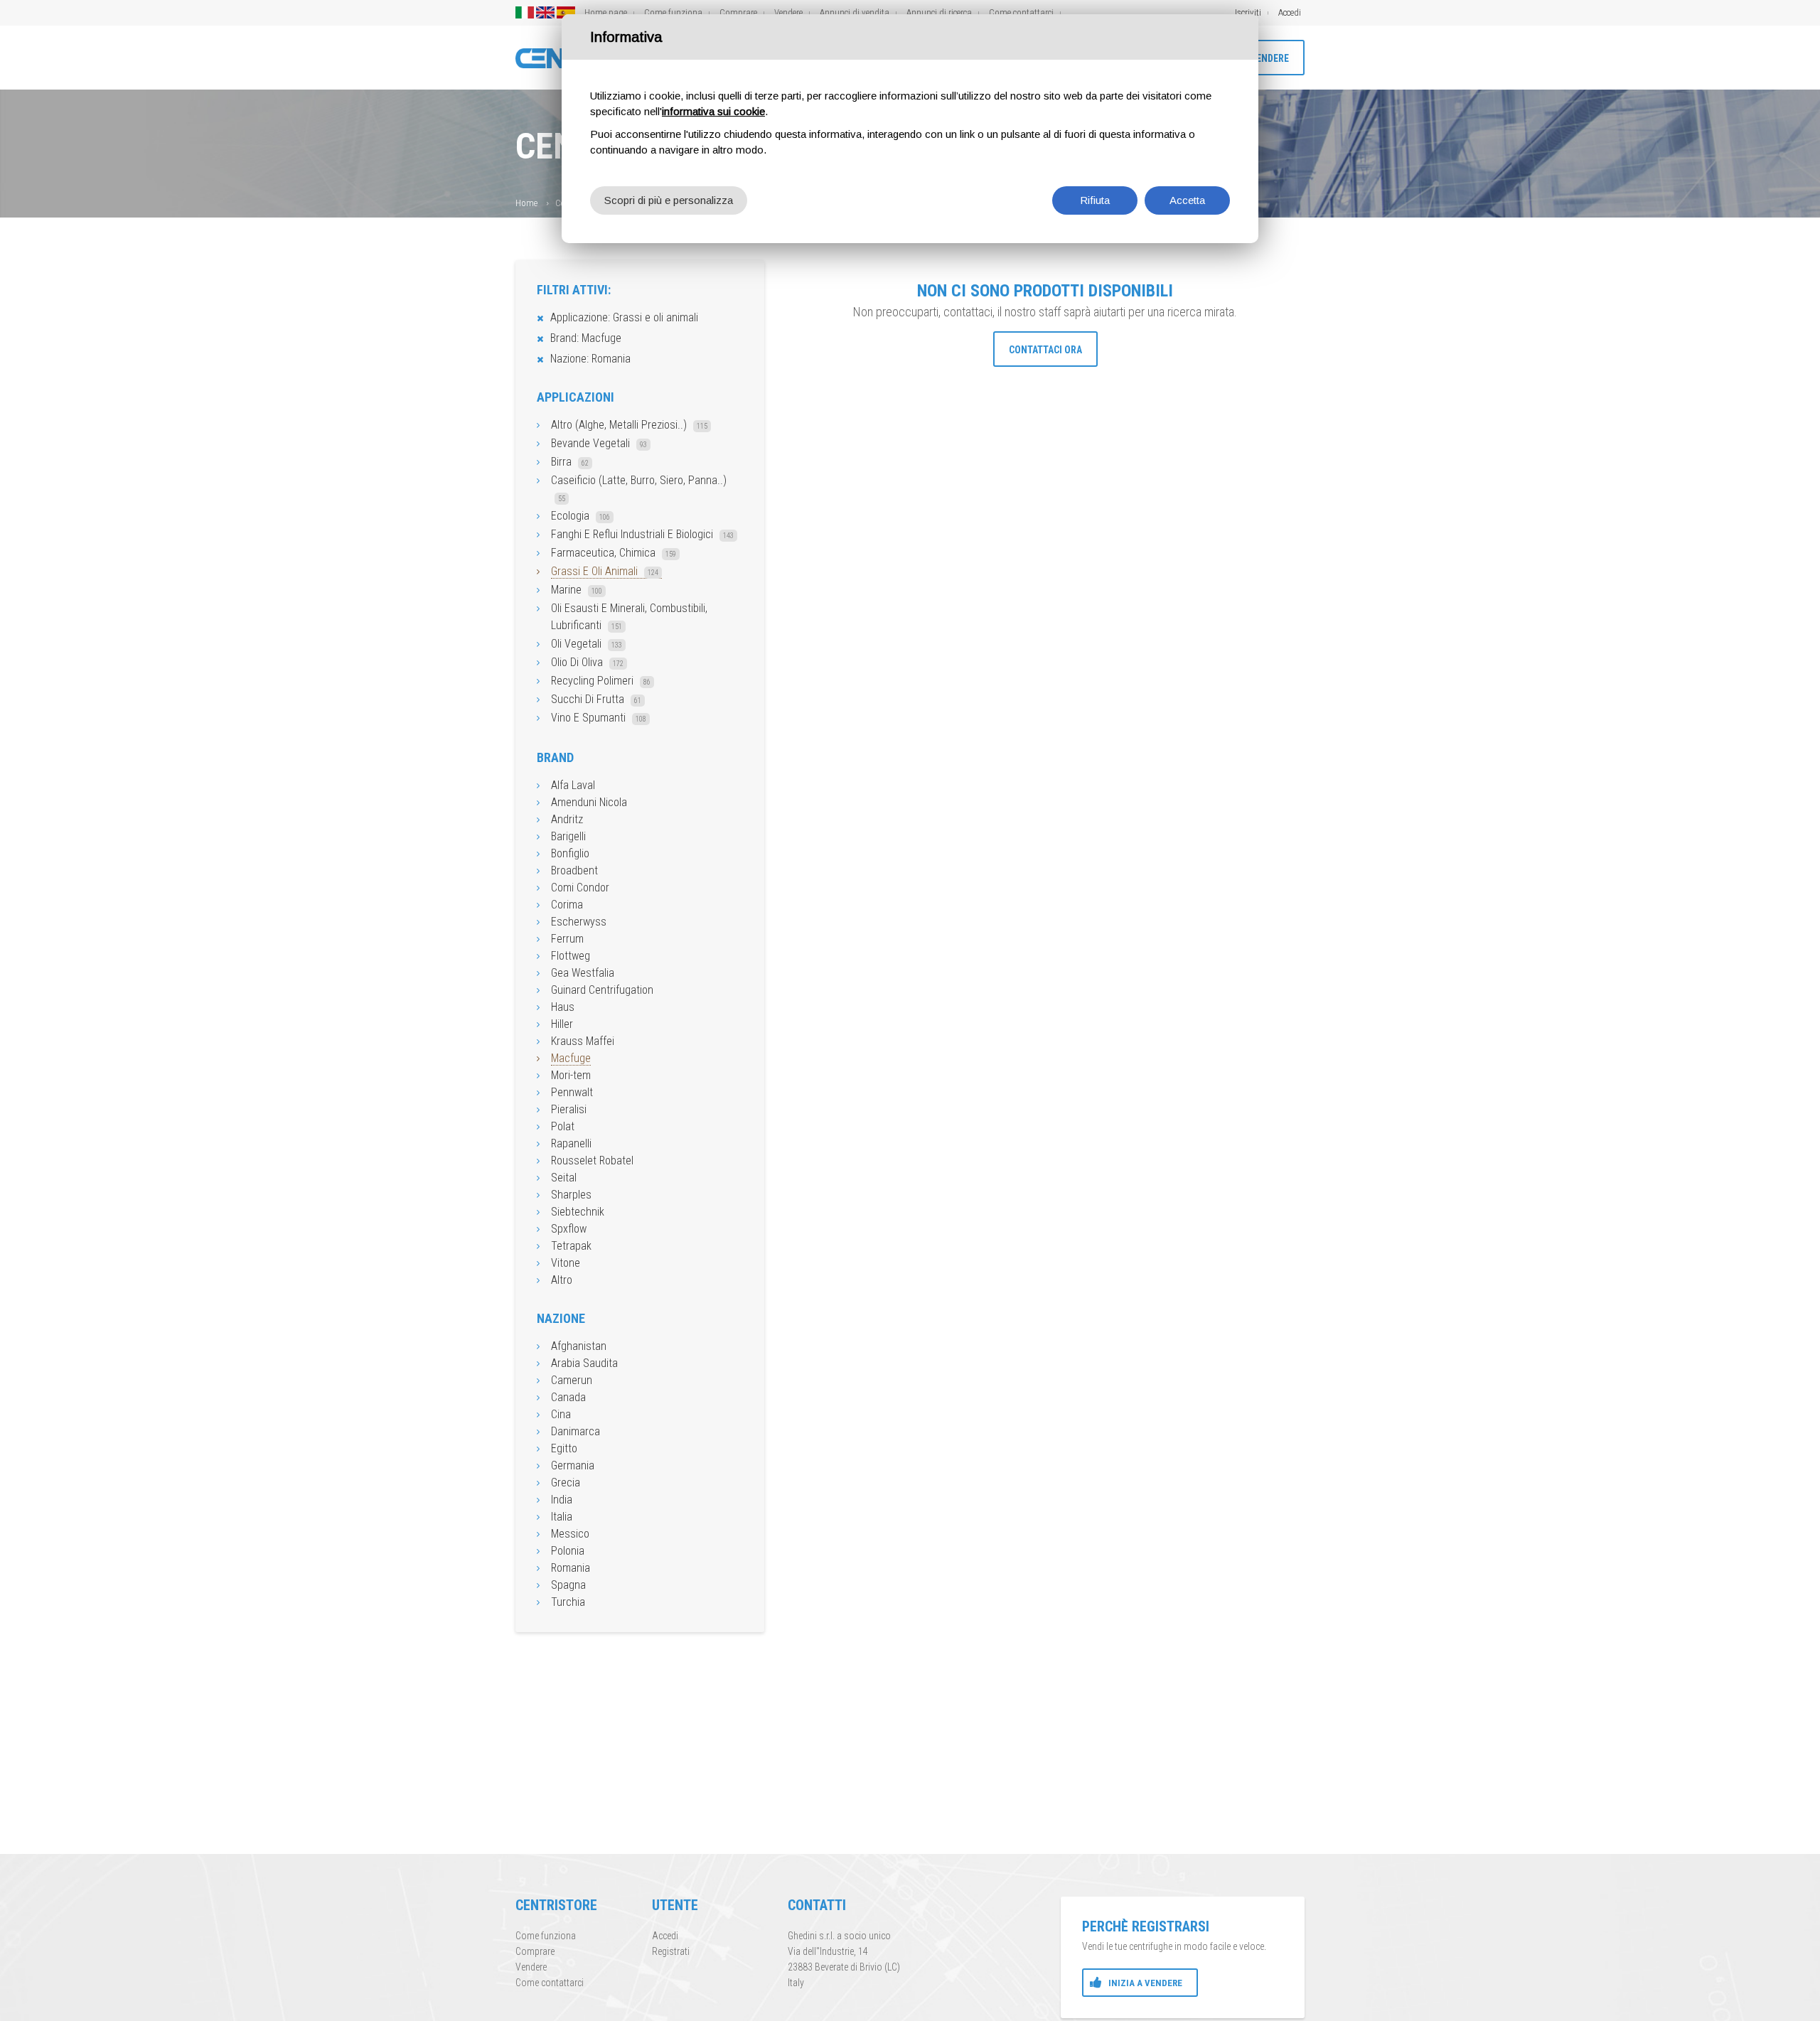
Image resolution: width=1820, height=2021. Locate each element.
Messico (570, 1534)
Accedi (1290, 12)
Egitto (564, 1448)
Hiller (562, 1024)
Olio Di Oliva (587, 662)
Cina (561, 1414)
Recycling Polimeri (601, 681)
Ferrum (567, 939)
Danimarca (576, 1431)
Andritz (567, 819)
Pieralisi (569, 1109)
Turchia (568, 1602)
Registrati (671, 1951)
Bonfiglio (570, 853)
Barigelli (568, 836)
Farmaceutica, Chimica (614, 553)
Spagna (568, 1585)
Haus (563, 1007)
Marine (577, 590)
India (562, 1500)
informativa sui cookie (713, 111)
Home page (606, 12)
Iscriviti (1248, 12)
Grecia (566, 1483)
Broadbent (574, 870)
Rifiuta (1095, 200)
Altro (562, 1280)
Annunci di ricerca (939, 12)
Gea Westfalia (583, 973)
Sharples (571, 1195)
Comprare (738, 12)
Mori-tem (571, 1075)
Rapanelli (571, 1143)
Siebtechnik (578, 1212)
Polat (563, 1126)
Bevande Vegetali (599, 443)
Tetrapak (571, 1246)
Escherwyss (579, 922)
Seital (564, 1178)
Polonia (568, 1551)
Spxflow (569, 1229)
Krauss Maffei (583, 1041)
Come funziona (673, 12)
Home (526, 203)
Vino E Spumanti (599, 718)
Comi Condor (580, 888)
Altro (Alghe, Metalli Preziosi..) (629, 425)
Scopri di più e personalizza (669, 200)
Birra (570, 462)
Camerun (572, 1380)
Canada (568, 1397)
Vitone (566, 1263)
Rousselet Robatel (592, 1160)
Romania (571, 1568)
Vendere (788, 12)
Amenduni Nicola (589, 802)
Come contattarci (1021, 12)
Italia (562, 1517)
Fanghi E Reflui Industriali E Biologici (642, 534)
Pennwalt (572, 1092)
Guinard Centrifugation (602, 990)
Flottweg (571, 956)
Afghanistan (579, 1346)
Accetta (1187, 200)
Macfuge (571, 1058)
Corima (567, 905)
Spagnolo (566, 12)
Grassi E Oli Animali (605, 571)
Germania (573, 1465)
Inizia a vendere (1145, 1983)
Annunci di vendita (855, 12)
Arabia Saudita (584, 1363)
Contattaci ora (1045, 350)
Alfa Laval (573, 785)
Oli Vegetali (587, 644)
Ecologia (580, 516)
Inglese (545, 12)
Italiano (525, 12)
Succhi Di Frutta (596, 699)
